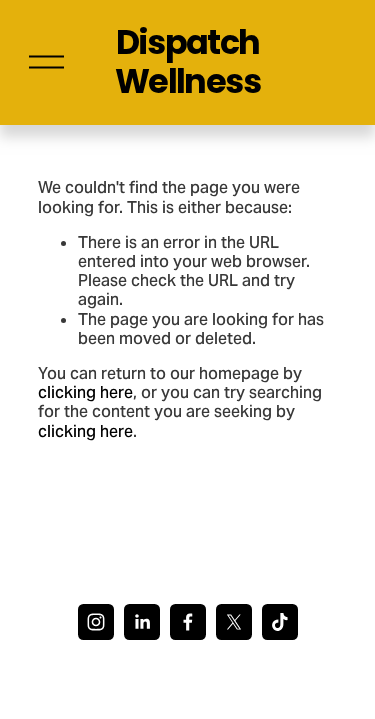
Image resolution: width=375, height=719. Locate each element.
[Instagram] (96, 622)
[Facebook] (188, 622)
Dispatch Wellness (187, 62)
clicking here (85, 392)
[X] (234, 622)
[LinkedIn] (142, 622)
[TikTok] (280, 622)
